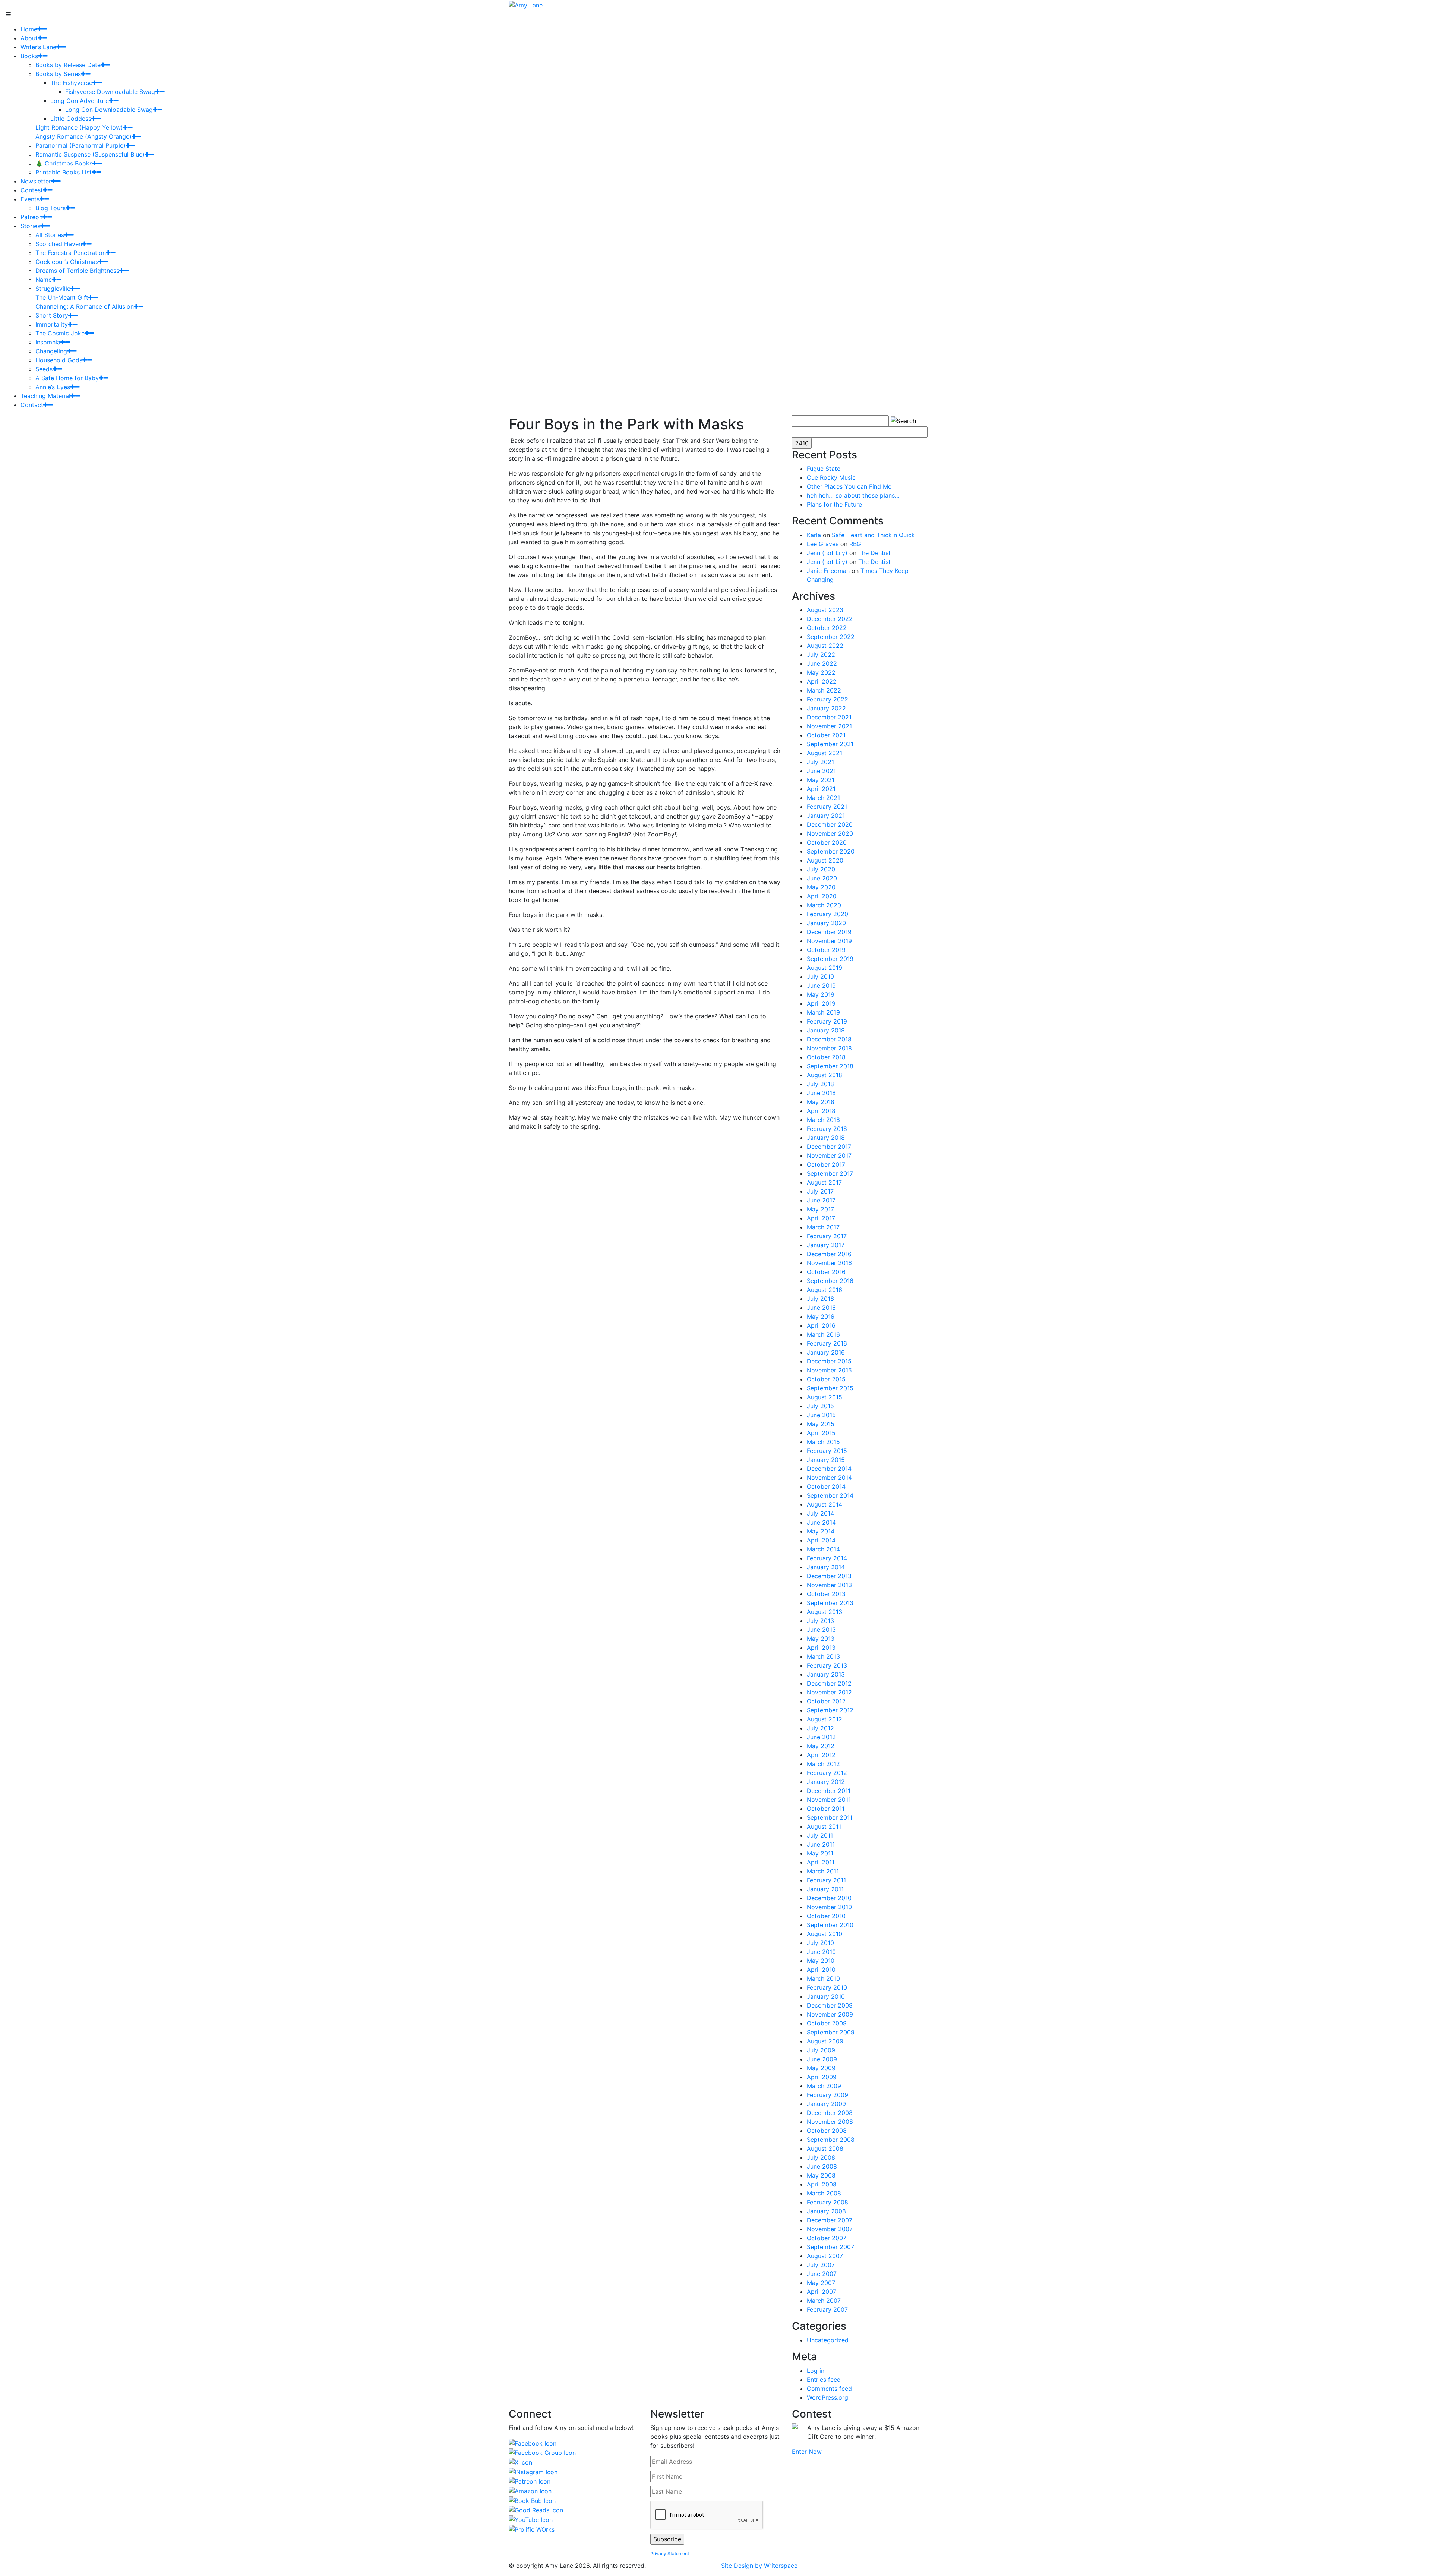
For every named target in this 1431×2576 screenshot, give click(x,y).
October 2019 (826, 950)
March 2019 (823, 1012)
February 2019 (827, 1021)
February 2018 (827, 1129)
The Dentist (874, 553)
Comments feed (829, 2389)
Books (29, 56)
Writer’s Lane (38, 47)
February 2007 (827, 2309)
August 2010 (825, 1934)
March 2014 (823, 1549)
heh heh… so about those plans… (853, 495)
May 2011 (820, 1853)
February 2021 (827, 807)
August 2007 (825, 2256)
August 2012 (825, 1719)
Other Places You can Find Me (849, 486)
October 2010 (826, 1916)
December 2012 (829, 1683)
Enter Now (807, 2452)
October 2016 (826, 1272)
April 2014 (821, 1540)
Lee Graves (823, 544)
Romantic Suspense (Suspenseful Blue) (90, 154)
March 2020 (824, 905)
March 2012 (823, 1764)
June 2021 (821, 771)
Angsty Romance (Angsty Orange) (83, 136)
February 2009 (827, 2095)
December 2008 (830, 2113)
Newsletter (36, 181)
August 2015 (825, 1397)
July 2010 (820, 1943)
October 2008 (827, 2131)
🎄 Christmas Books (64, 163)
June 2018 (821, 1093)
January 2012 (826, 1782)
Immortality (52, 324)
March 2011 (823, 1871)
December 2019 (829, 932)
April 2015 (821, 1433)
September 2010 (830, 1925)
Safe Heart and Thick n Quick (873, 535)
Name (44, 280)
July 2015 (820, 1406)
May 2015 (821, 1424)
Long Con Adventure (80, 101)
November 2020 (830, 833)
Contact (32, 405)
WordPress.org (827, 2397)
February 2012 (827, 1773)
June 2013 (821, 1630)
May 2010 (821, 1961)
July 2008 (821, 2157)
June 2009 (822, 2059)
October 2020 (827, 842)
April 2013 (821, 1648)
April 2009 (822, 2077)
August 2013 (825, 1612)
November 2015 (829, 1370)
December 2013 (829, 1576)
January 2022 (826, 708)
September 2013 (830, 1603)
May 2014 (821, 1531)
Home (29, 29)
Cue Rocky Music (831, 477)
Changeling (51, 351)
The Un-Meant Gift (62, 297)
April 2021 (821, 789)
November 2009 (830, 2014)
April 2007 (822, 2292)
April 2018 (821, 1111)
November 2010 (829, 1907)
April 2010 (821, 1970)
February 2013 (827, 1665)
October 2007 (827, 2238)
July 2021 (820, 762)
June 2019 (821, 986)
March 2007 (824, 2301)
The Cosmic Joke (60, 333)
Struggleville (53, 289)
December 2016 (829, 1254)
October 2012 (826, 1701)
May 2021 (821, 780)
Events (30, 199)
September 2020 (831, 851)
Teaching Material (45, 396)
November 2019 (829, 941)
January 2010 (826, 1996)
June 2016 (821, 1308)
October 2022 (827, 628)
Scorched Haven (59, 244)
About (29, 38)
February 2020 (827, 914)
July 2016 (820, 1299)
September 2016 (830, 1281)
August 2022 (825, 646)
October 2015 (826, 1379)
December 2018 (829, 1039)
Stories (30, 226)
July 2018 (820, 1084)
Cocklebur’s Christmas (67, 262)
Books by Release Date (68, 65)
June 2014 (821, 1522)
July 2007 (821, 2265)
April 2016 (821, 1325)
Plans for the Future (834, 504)
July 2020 (821, 869)
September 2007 (830, 2247)
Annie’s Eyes (53, 387)
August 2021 (825, 753)
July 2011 (820, 1835)
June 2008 (822, 2166)
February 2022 (827, 699)
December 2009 (830, 2005)
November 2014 (829, 1478)
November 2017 (829, 1155)
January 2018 (826, 1138)
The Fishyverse (71, 83)
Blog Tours (50, 208)
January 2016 (826, 1352)
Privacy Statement (670, 2553)
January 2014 (826, 1567)
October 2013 (826, 1594)
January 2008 (826, 2211)
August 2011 (824, 1826)
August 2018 (825, 1075)
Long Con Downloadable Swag (109, 110)
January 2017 (826, 1245)
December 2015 (829, 1361)
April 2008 (822, 2184)
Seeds (44, 369)
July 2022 (821, 655)
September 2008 (831, 2140)
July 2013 (820, 1621)
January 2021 (826, 816)
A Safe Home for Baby (67, 378)
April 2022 (822, 681)
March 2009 (824, 2086)
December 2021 (829, 717)
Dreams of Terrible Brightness (77, 271)
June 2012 (821, 1737)
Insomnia (48, 342)
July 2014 (820, 1513)
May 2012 (821, 1746)
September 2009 (831, 2032)
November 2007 (830, 2229)
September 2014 (830, 1495)
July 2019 (820, 977)
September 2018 (830, 1066)
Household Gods (59, 360)
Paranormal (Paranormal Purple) (80, 145)
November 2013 (829, 1585)
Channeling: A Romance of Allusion (85, 306)
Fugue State (824, 469)
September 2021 (830, 744)
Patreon (31, 217)
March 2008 (824, 2193)
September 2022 (831, 637)
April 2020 (822, 896)
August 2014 (825, 1504)
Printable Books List (64, 172)
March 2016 (823, 1334)
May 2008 (821, 2175)
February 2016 (827, 1343)
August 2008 (825, 2148)
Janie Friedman (828, 571)
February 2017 (827, 1236)
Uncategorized (828, 2340)
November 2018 (829, 1048)
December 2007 (830, 2220)
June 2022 (822, 663)
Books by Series (58, 74)
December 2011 (829, 1791)
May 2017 (820, 1209)
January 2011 (825, 1889)
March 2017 (823, 1227)
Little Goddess (71, 119)
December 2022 (830, 619)
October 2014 (826, 1486)
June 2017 (821, 1200)
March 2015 (823, 1442)
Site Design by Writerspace (759, 2566)
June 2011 (821, 1844)
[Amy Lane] (526, 4)
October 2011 (826, 1809)
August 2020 (825, 860)
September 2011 (830, 1817)
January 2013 (826, 1674)
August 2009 (825, 2041)
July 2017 (820, 1191)
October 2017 (826, 1164)
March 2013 (823, 1656)
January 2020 (826, 923)
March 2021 (823, 798)
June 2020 (822, 878)
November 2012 (829, 1692)
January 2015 (826, 1460)
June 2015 (821, 1415)
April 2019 (821, 1003)
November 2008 (830, 2122)
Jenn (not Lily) (827, 553)
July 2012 (820, 1728)
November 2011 (829, 1800)
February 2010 (827, 1987)
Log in (816, 2371)
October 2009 (827, 2023)
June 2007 (822, 2274)
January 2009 (826, 2104)
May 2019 (821, 994)
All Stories (50, 235)
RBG (855, 544)
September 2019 (830, 959)
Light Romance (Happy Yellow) (79, 127)
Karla (814, 535)
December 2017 (829, 1147)
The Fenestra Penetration (71, 253)
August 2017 (824, 1182)
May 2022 (821, 672)
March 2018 (823, 1120)
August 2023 (825, 610)
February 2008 (827, 2202)
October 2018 (826, 1057)
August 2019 (825, 968)
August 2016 (825, 1290)
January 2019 (826, 1030)
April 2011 (821, 1862)
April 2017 (821, 1218)
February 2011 (826, 1880)
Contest (32, 190)
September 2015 (830, 1388)
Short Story (52, 315)
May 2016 (821, 1317)
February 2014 (827, 1558)
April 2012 (821, 1755)
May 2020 (821, 887)
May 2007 (821, 2283)
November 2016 (829, 1263)
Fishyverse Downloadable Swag (110, 92)
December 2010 (829, 1898)
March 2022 (824, 690)
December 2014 (829, 1469)
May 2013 (821, 1639)
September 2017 (830, 1173)
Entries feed (824, 2380)
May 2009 (821, 2068)
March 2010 (823, 1978)
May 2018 (821, 1102)
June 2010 (821, 1952)
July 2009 (821, 2050)
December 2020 (830, 824)
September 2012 (830, 1710)
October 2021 (826, 735)
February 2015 (827, 1451)
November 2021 (829, 726)
